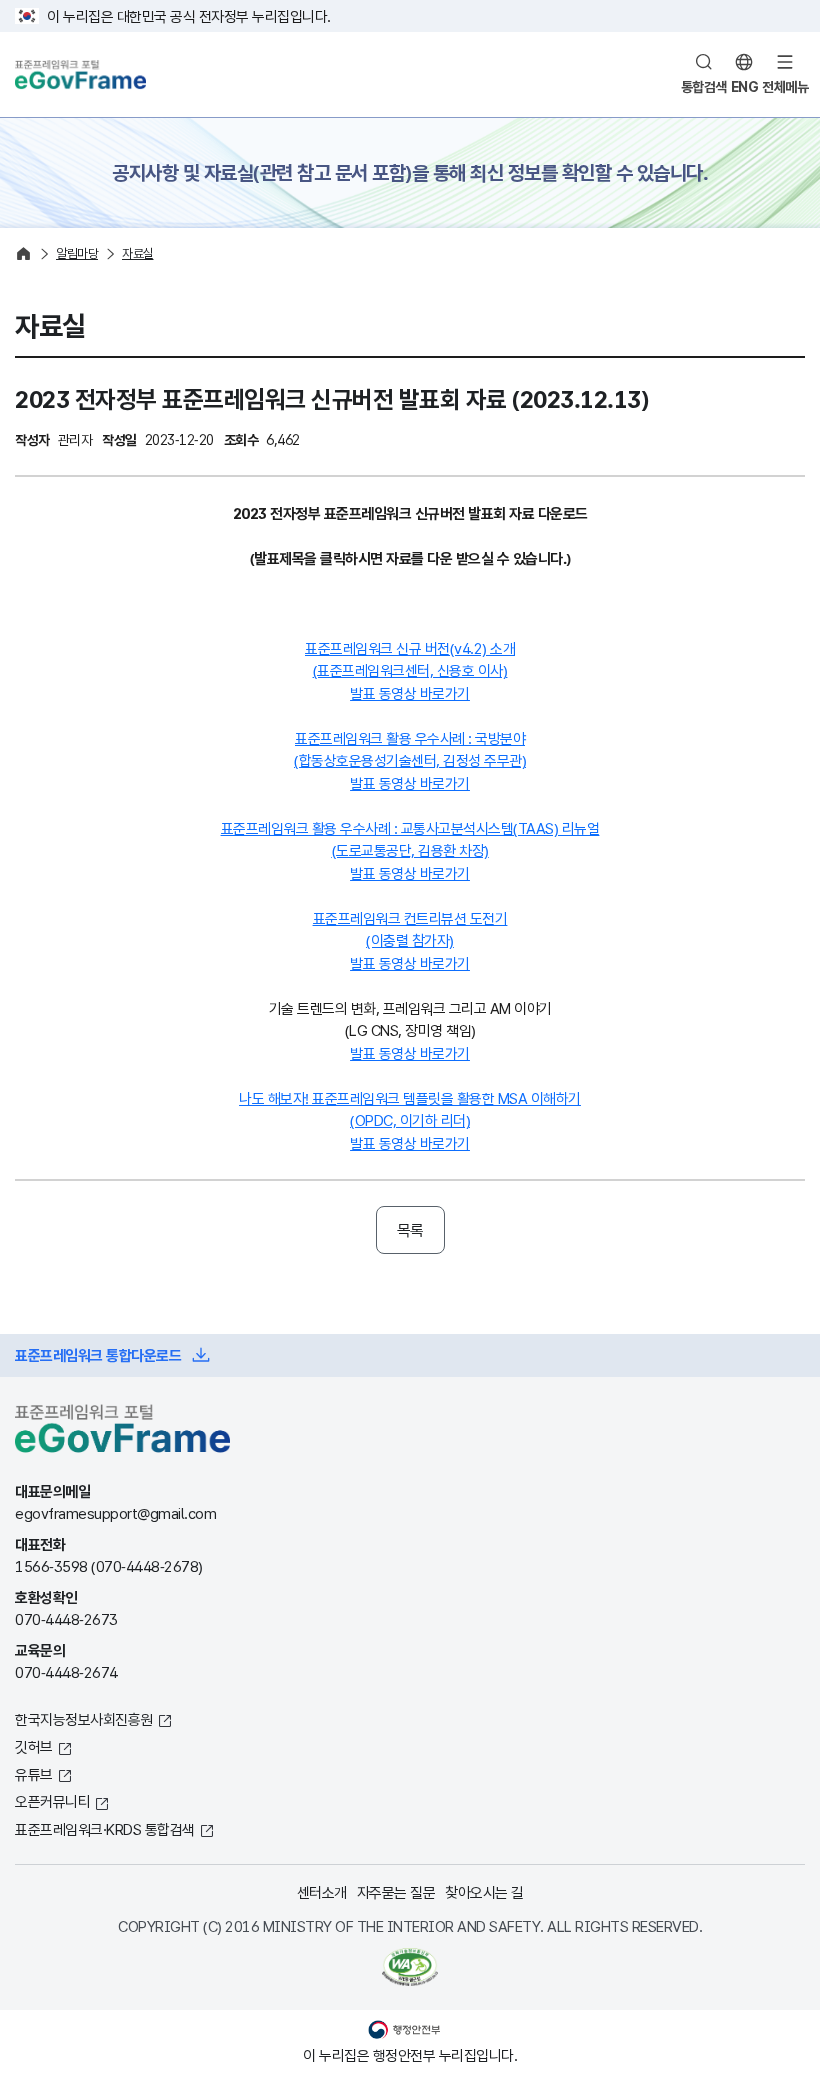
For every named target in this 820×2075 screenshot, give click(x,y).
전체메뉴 (785, 86)
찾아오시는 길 (484, 1892)
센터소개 (322, 1892)
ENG (745, 86)
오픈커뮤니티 (52, 1801)
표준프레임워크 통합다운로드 (98, 1355)
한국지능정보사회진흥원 (84, 1719)
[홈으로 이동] (23, 253)
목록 (410, 1230)
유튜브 (34, 1774)
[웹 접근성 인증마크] (410, 1967)
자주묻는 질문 (396, 1892)
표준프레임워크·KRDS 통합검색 (105, 1829)
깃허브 (34, 1746)
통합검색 (704, 86)
